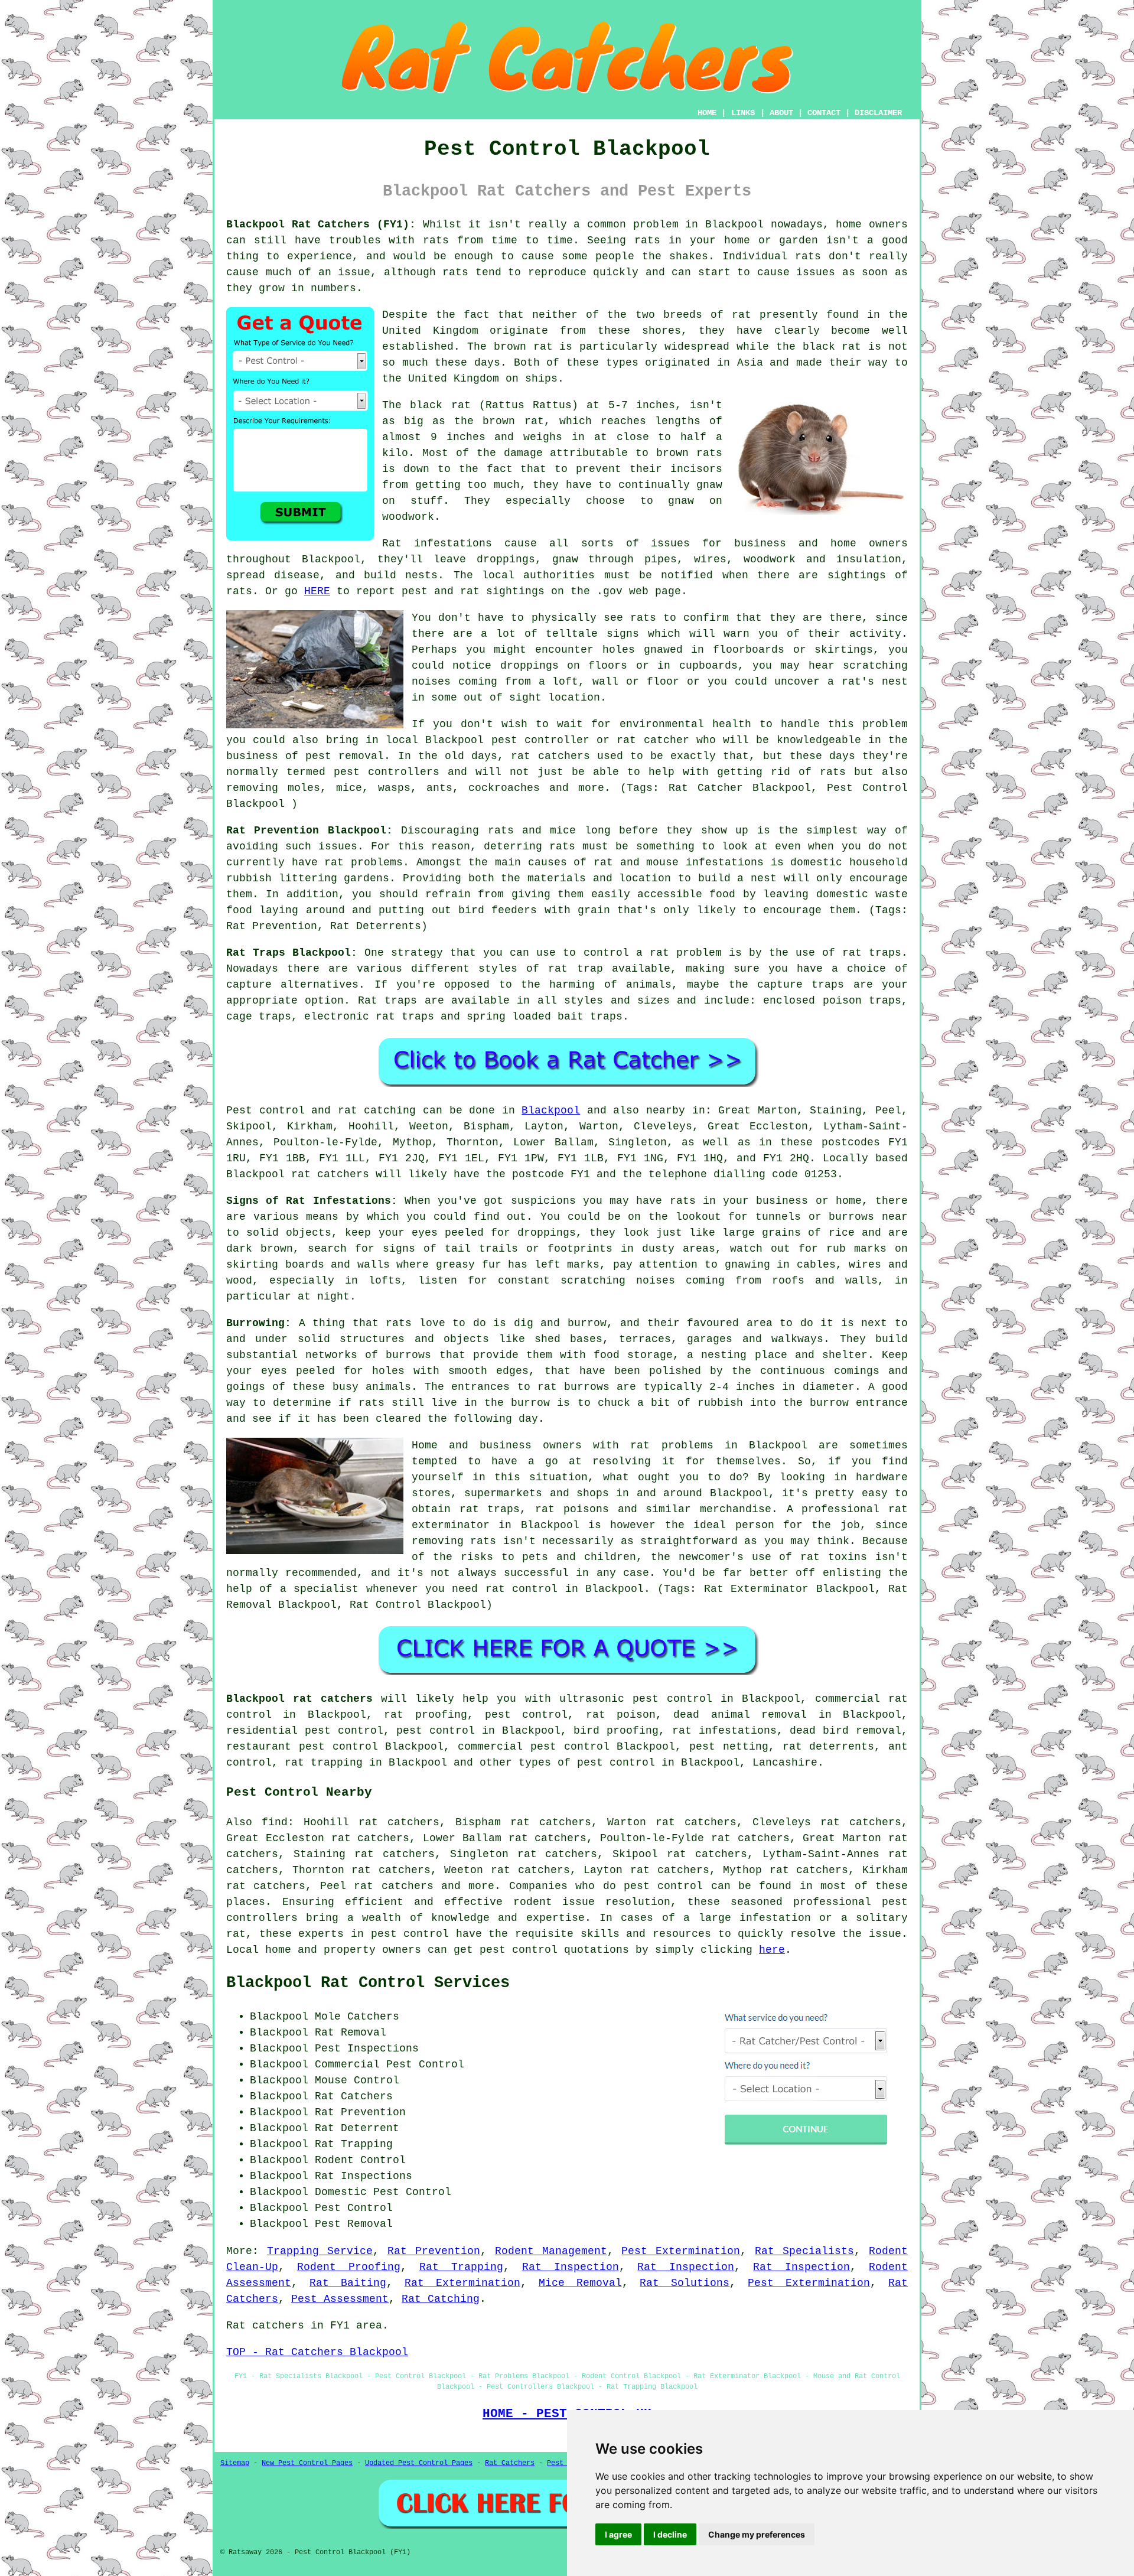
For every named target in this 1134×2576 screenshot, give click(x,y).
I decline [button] (670, 2534)
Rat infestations (437, 543)
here (772, 1950)
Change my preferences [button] (757, 2534)
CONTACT (824, 113)
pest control (663, 1886)
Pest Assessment (340, 2299)
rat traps (872, 953)
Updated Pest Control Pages (419, 2463)
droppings (529, 666)
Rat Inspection (571, 2267)
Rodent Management (551, 2251)
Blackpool (551, 1110)
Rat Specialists (804, 2251)
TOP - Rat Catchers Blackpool (317, 2352)
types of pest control (587, 1763)
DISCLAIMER (878, 113)
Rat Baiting (348, 2283)
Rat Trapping (461, 2267)
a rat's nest (868, 682)
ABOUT (781, 113)
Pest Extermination (681, 2251)
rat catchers (550, 756)
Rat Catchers (510, 2463)
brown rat (523, 347)
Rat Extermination (462, 2283)
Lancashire (785, 1763)
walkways (797, 1339)
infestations (725, 862)
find (275, 1822)
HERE (317, 591)
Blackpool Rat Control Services (368, 1983)
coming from (495, 682)
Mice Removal (580, 2283)
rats (436, 240)
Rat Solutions (685, 2283)
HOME (707, 113)
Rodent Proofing (349, 2267)
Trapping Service (320, 2251)
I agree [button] (618, 2534)
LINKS (743, 113)
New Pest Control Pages (307, 2463)
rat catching (377, 1110)
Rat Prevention (434, 2251)
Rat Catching (441, 2299)
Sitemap (235, 2463)
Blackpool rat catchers (299, 1699)
